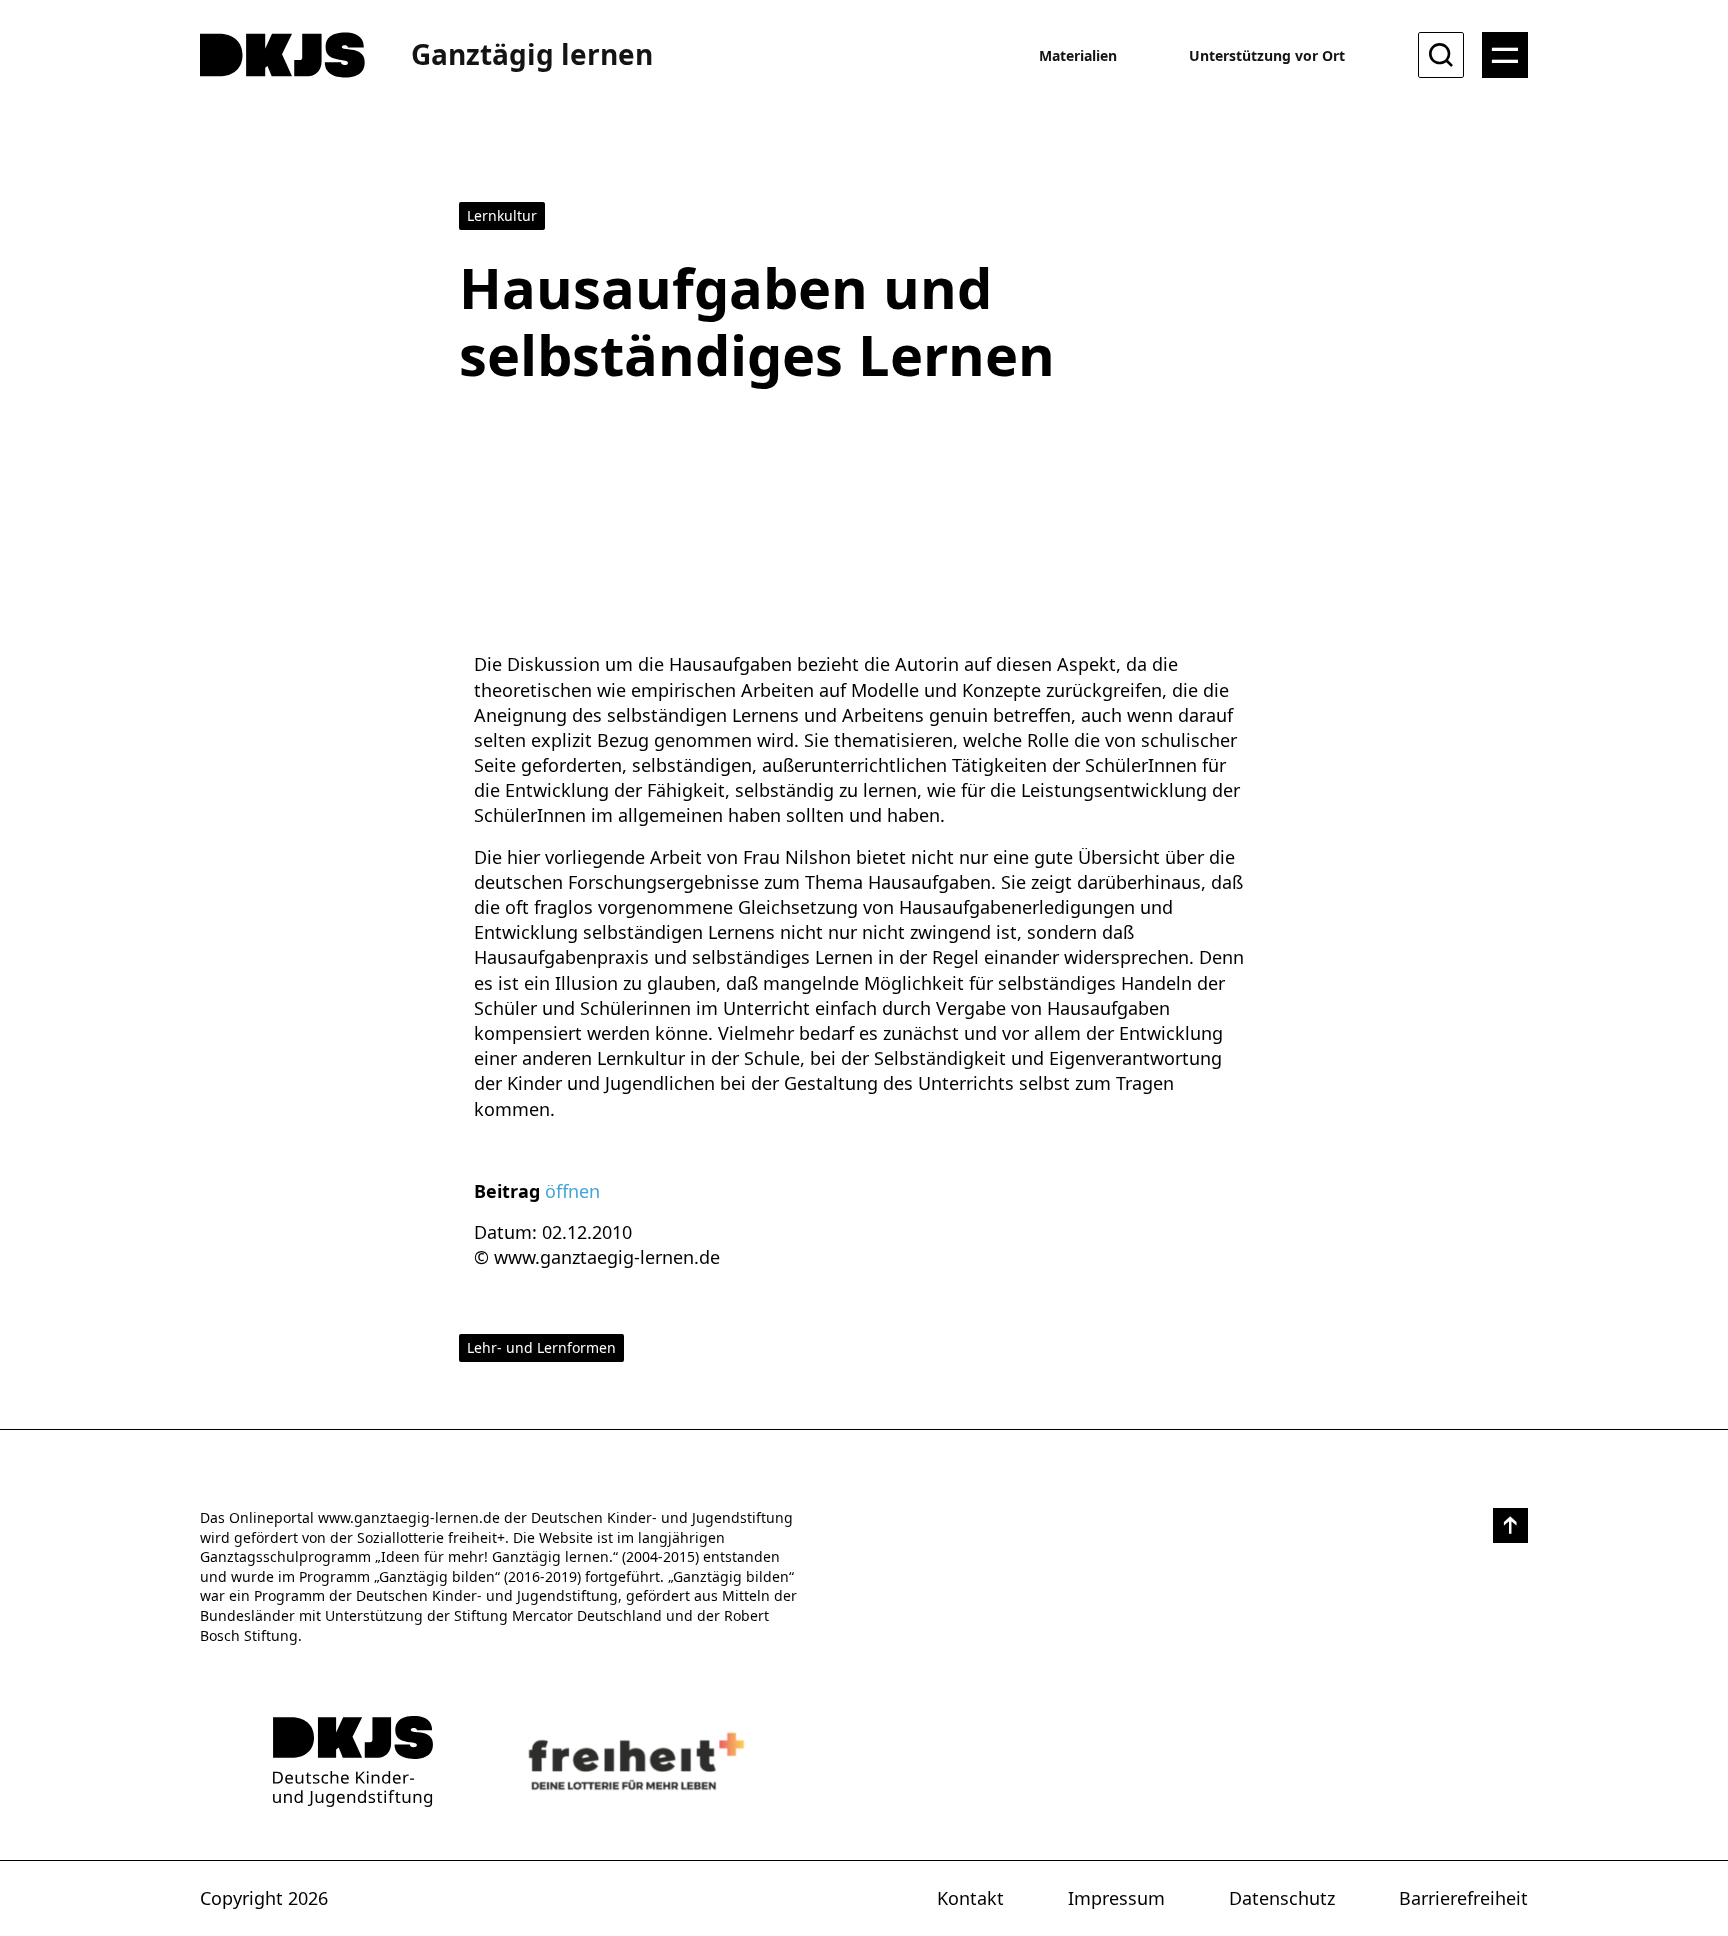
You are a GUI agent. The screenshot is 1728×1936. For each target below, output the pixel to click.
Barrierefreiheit (1463, 1898)
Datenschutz (1282, 1898)
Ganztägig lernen (532, 54)
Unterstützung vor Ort (1267, 55)
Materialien (1078, 55)
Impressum (1116, 1898)
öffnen (572, 1191)
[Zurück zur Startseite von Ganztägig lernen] (353, 1761)
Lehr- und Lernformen (541, 1347)
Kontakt (970, 1898)
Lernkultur (502, 215)
